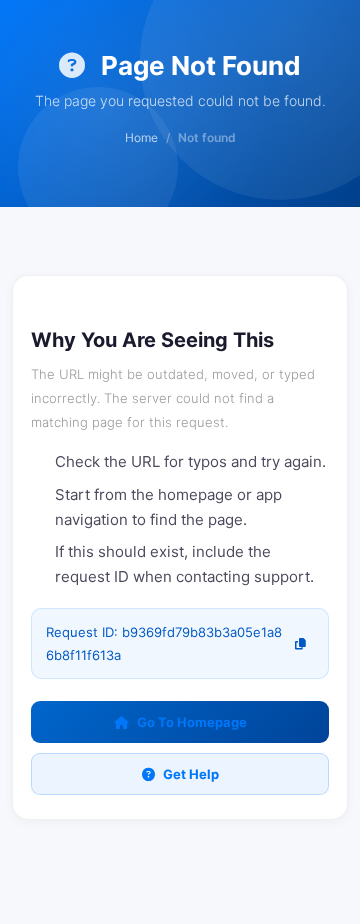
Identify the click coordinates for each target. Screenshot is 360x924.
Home (141, 137)
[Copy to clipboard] (300, 643)
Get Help (191, 774)
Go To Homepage (192, 722)
